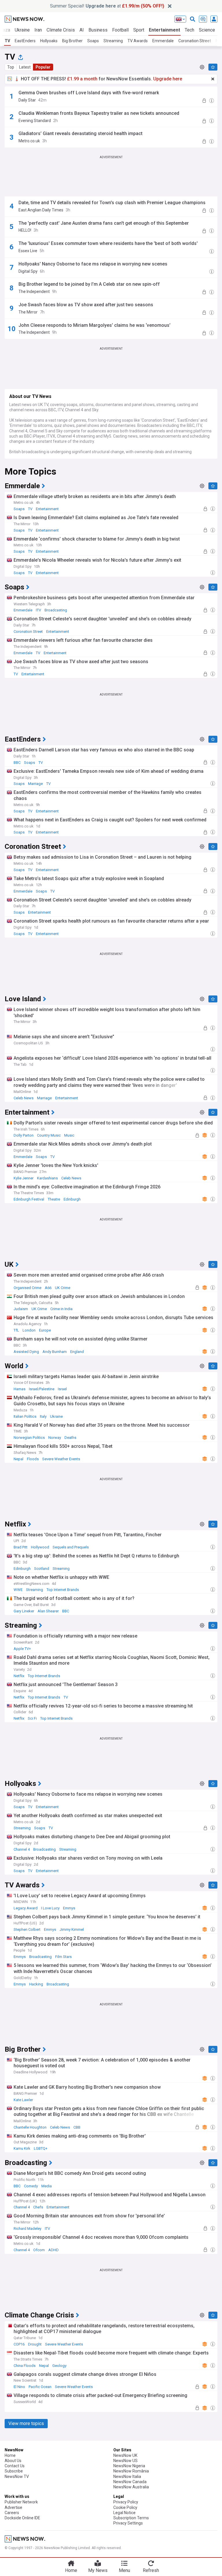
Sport (139, 30)
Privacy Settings (128, 2523)
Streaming (113, 41)
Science (207, 30)
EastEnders (25, 41)
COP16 (19, 2344)
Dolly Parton (24, 1135)
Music (69, 1135)
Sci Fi (32, 1718)
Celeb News (24, 1098)
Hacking (36, 1984)
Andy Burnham (55, 1352)
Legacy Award (26, 1908)
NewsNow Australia (131, 2487)
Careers (12, 2513)
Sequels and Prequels (71, 1547)
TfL (16, 1330)
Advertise (13, 2507)
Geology (59, 2366)
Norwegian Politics (29, 1438)
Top (11, 67)
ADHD (53, 2250)
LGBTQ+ (41, 2148)
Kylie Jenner (24, 1178)
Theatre (54, 1199)
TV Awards (138, 41)
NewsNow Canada (130, 2482)
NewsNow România (131, 2471)
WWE (18, 1590)
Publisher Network (21, 2502)
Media (47, 2186)
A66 (48, 1288)
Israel (62, 1389)
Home (10, 2455)
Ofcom (39, 2250)
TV (7, 41)
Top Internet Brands (63, 1590)
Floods (33, 1459)
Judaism (21, 1309)
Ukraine (22, 30)
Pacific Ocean (40, 2387)
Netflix (19, 1676)
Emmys (69, 1908)
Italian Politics (25, 1416)
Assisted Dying (26, 1352)
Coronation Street (195, 41)
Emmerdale (163, 41)
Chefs (38, 2207)
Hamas (20, 1389)
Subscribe (14, 2471)
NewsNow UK (125, 2455)
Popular (43, 67)
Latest (25, 67)
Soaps (93, 41)
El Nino (19, 2387)
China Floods (25, 2366)
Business (98, 30)
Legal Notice (124, 2513)
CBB (77, 2127)
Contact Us (15, 2466)
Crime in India (61, 1309)
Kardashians (47, 1178)
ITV (38, 610)
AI (82, 30)
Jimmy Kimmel (72, 1929)
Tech (189, 30)
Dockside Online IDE (22, 2518)
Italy (43, 1416)
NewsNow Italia (127, 2477)
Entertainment (164, 30)
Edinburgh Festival (29, 1199)
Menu (124, 2570)
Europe (45, 1330)
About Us (13, 2461)
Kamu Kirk (22, 2148)
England (77, 1352)
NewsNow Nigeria (129, 2466)
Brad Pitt (21, 1547)
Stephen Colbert (27, 1929)
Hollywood (40, 1547)
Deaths (70, 1438)
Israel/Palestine (42, 1389)
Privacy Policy (126, 2502)
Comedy (31, 2186)
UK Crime (63, 1288)
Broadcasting (56, 610)
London (29, 1330)
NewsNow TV (17, 2477)
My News (98, 2570)
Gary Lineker (24, 1611)
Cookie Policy (125, 2507)
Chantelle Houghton (30, 2127)
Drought (35, 2344)
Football (120, 30)
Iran (38, 30)
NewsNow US (125, 2461)
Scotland (42, 1569)
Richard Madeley (27, 2229)
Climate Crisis (61, 30)
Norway (55, 1438)
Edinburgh (72, 1199)
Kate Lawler (23, 2100)
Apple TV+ (22, 1649)
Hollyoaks (49, 41)
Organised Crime (27, 1288)
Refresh (151, 2570)
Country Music (49, 1135)
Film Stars (63, 1957)
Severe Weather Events (61, 1459)
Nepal (18, 1459)
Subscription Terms (131, 2518)
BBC (17, 763)
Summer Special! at (107, 6)
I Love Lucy (50, 1908)
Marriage (35, 784)
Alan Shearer (48, 1611)
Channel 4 (22, 1849)
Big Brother (72, 41)
